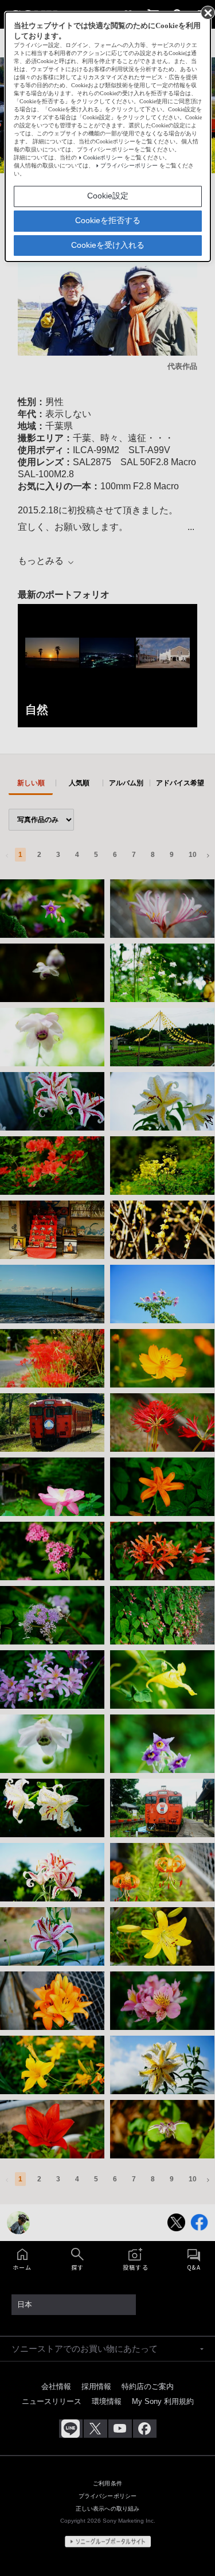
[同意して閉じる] (207, 12)
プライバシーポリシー (129, 165)
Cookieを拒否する (108, 220)
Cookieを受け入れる (108, 245)
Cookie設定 (108, 196)
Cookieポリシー (103, 157)
